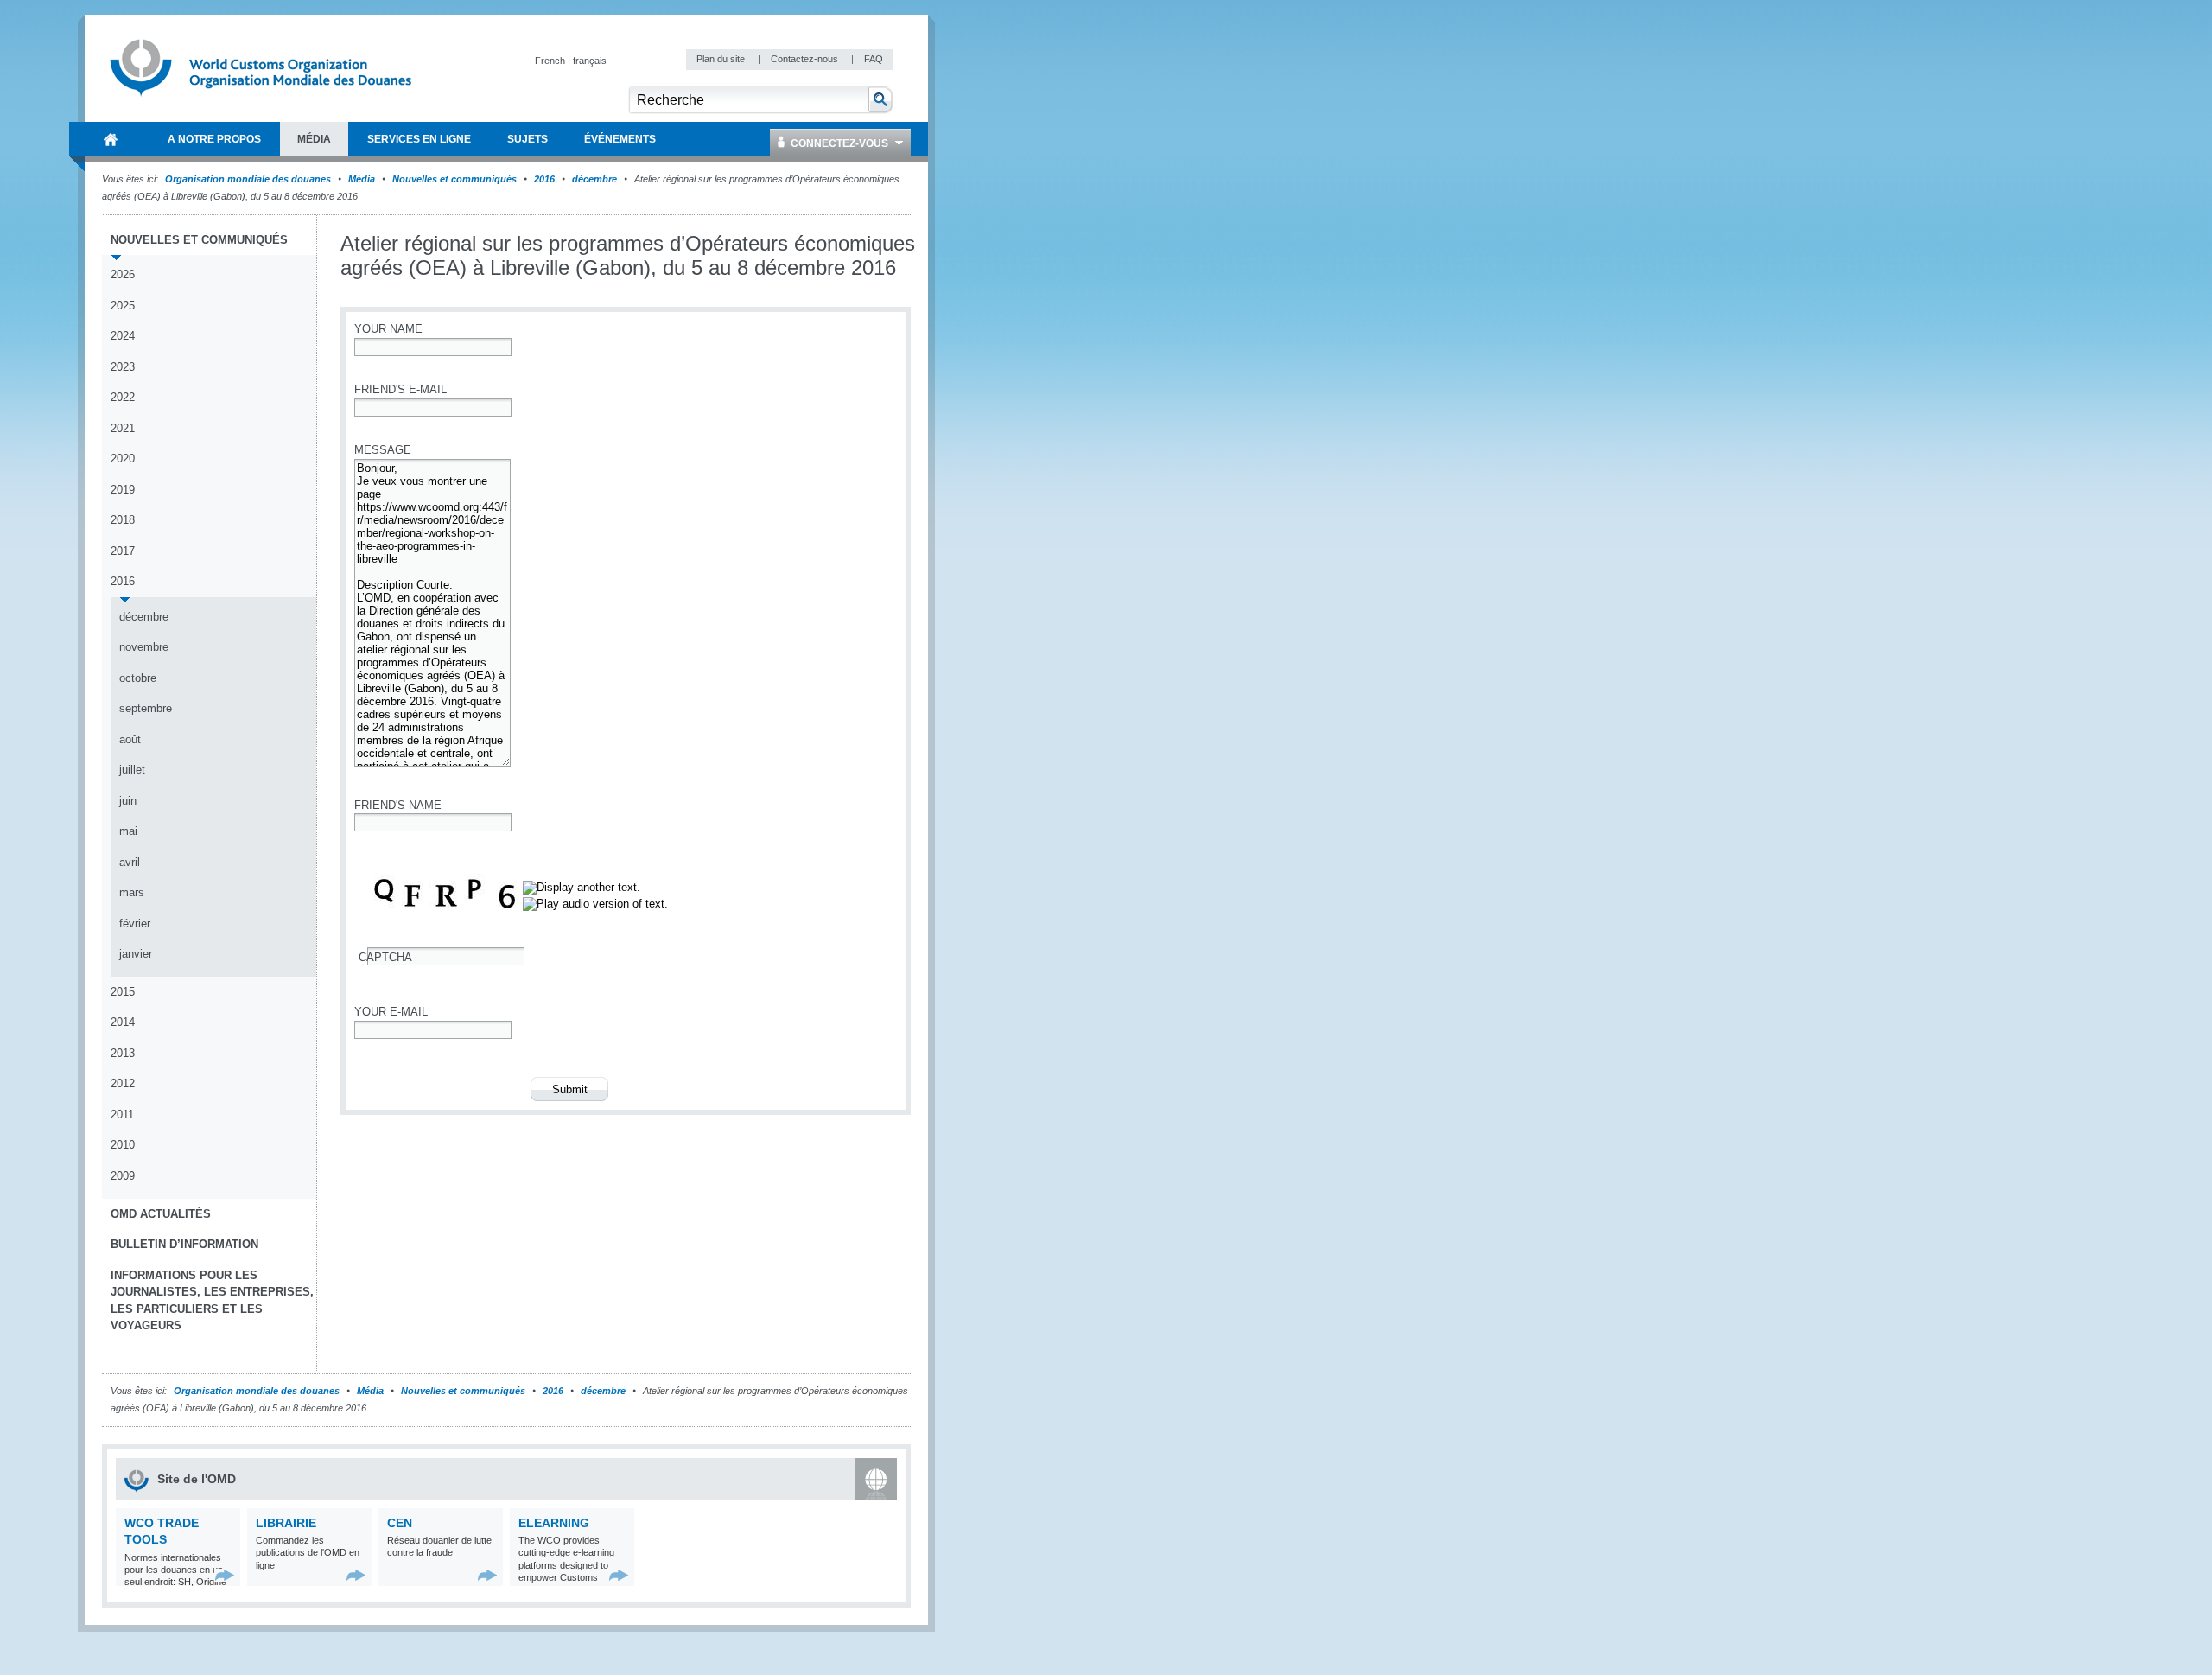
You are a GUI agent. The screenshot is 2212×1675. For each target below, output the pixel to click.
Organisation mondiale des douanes (248, 179)
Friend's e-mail (400, 389)
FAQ (874, 59)
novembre (144, 647)
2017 (123, 551)
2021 (123, 428)
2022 (123, 397)
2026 (123, 274)
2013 (123, 1053)
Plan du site (722, 59)
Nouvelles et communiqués (454, 179)
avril (130, 862)
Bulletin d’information (184, 1244)
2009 (123, 1176)
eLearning (554, 1523)
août (130, 739)
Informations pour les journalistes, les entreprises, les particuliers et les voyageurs (212, 1301)
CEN (400, 1523)
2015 (123, 992)
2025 (123, 306)
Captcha (385, 957)
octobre (138, 678)
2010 (123, 1145)
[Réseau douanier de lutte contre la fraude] (488, 1575)
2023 (123, 367)
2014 (123, 1022)
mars (132, 892)
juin (128, 801)
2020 (123, 459)
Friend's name (398, 805)
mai (128, 831)
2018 (123, 520)
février (135, 923)
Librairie (286, 1523)
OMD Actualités (161, 1214)
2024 (123, 336)
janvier (136, 954)
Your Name (388, 329)
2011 (122, 1115)
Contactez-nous (806, 59)
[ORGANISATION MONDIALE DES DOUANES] (111, 139)
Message (383, 450)
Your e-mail (391, 1012)
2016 (544, 179)
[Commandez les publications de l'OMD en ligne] (356, 1575)
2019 (123, 490)
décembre (594, 179)
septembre (146, 708)
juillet (132, 770)
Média (362, 179)
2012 (123, 1083)
